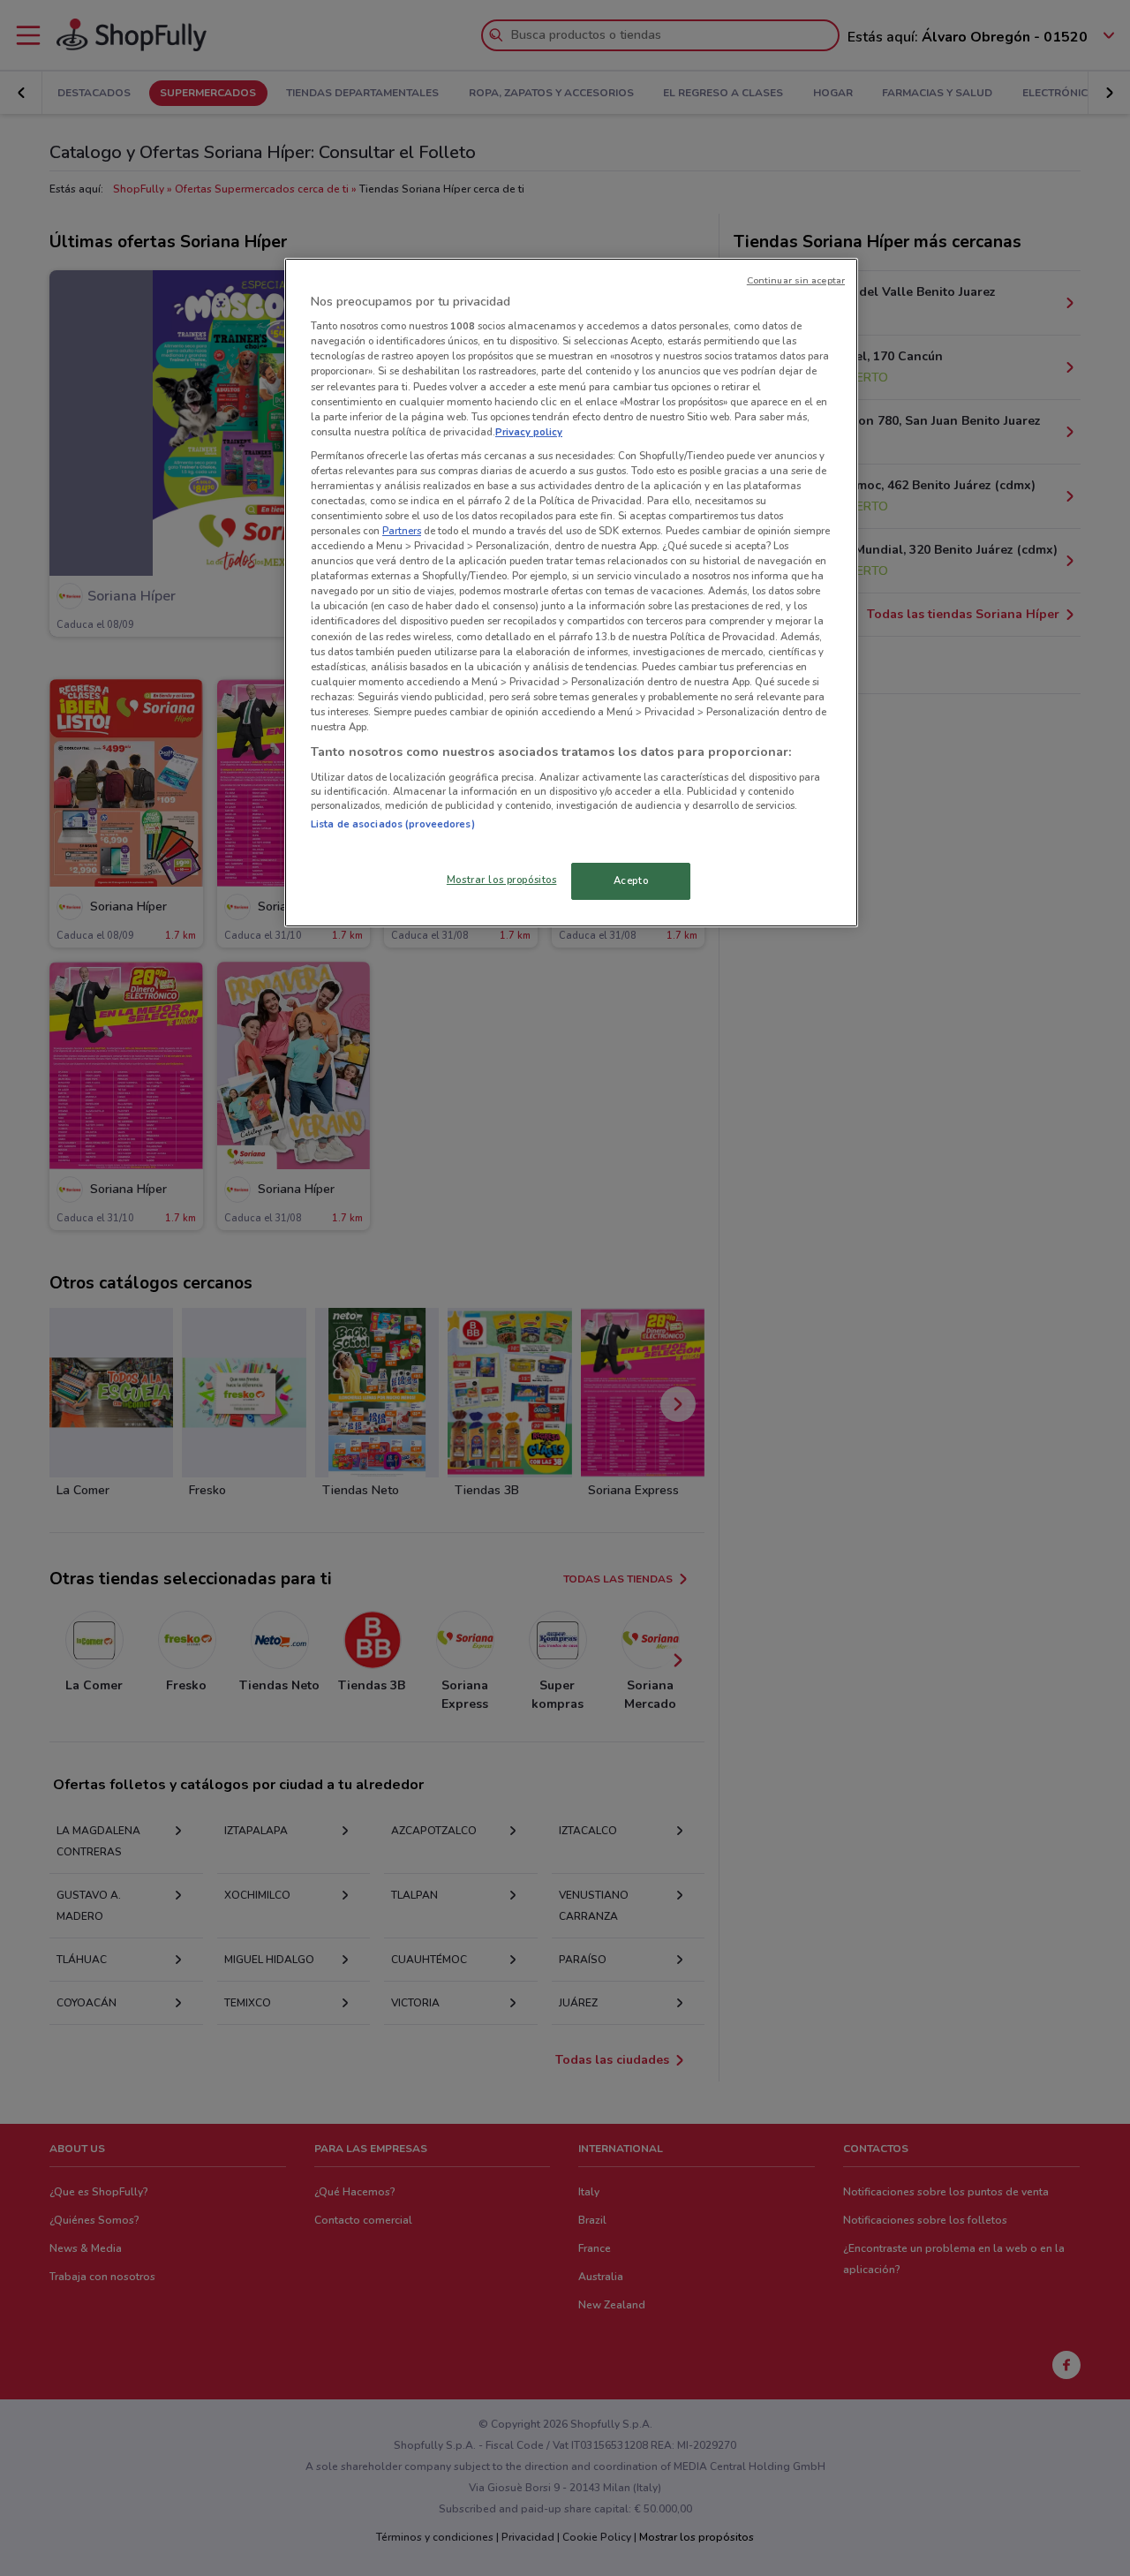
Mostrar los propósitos (502, 880)
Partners (402, 531)
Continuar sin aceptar (796, 280)
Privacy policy (529, 432)
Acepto (631, 880)
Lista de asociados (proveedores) (393, 824)
